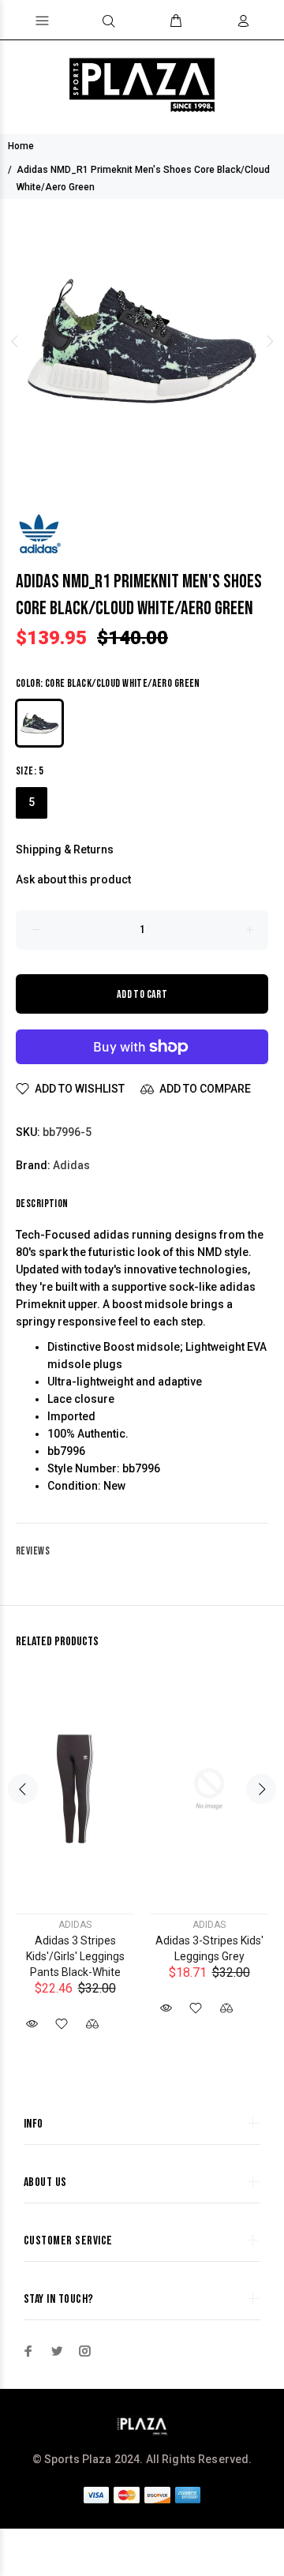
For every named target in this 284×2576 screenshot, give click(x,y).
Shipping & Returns (65, 849)
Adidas (71, 1165)
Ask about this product (73, 879)
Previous (15, 341)
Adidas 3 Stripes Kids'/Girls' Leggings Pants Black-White (75, 1956)
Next (269, 341)
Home (21, 146)
